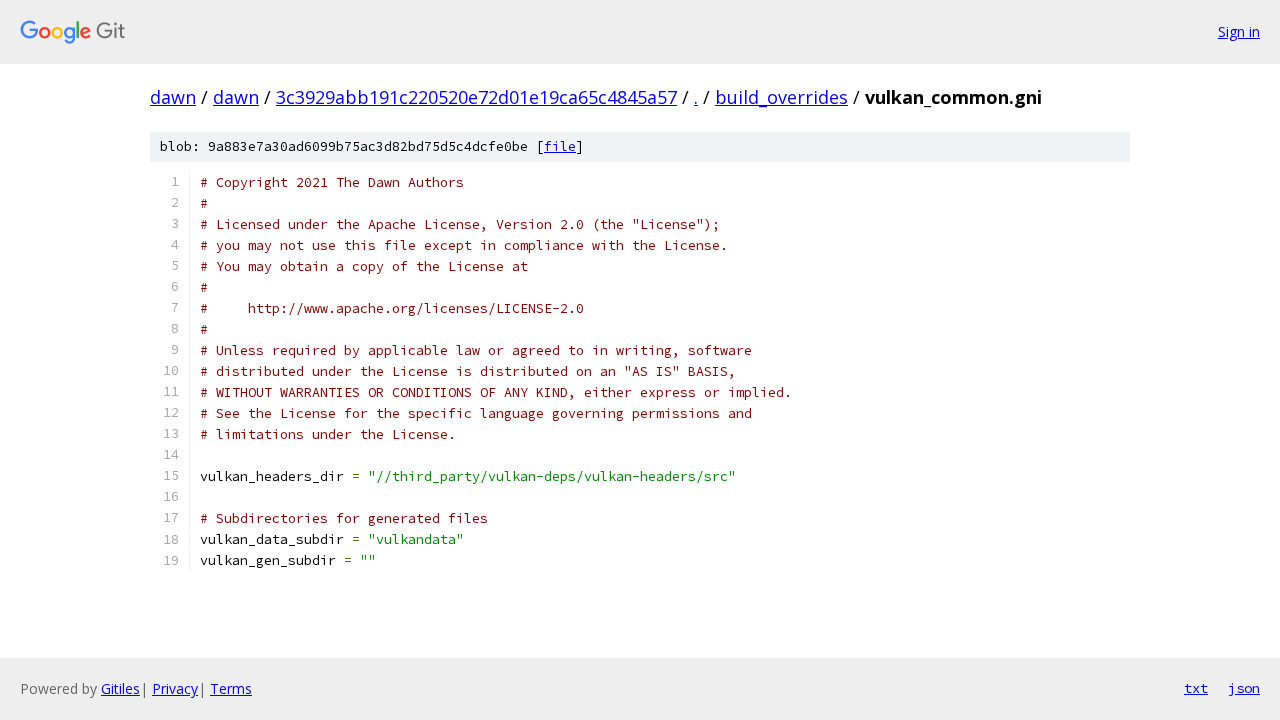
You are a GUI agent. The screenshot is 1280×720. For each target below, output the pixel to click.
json (1244, 688)
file (560, 146)
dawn (173, 97)
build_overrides (781, 97)
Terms (231, 688)
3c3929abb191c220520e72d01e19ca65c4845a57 (476, 97)
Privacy (175, 688)
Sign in (1239, 31)
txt (1196, 688)
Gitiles (120, 688)
